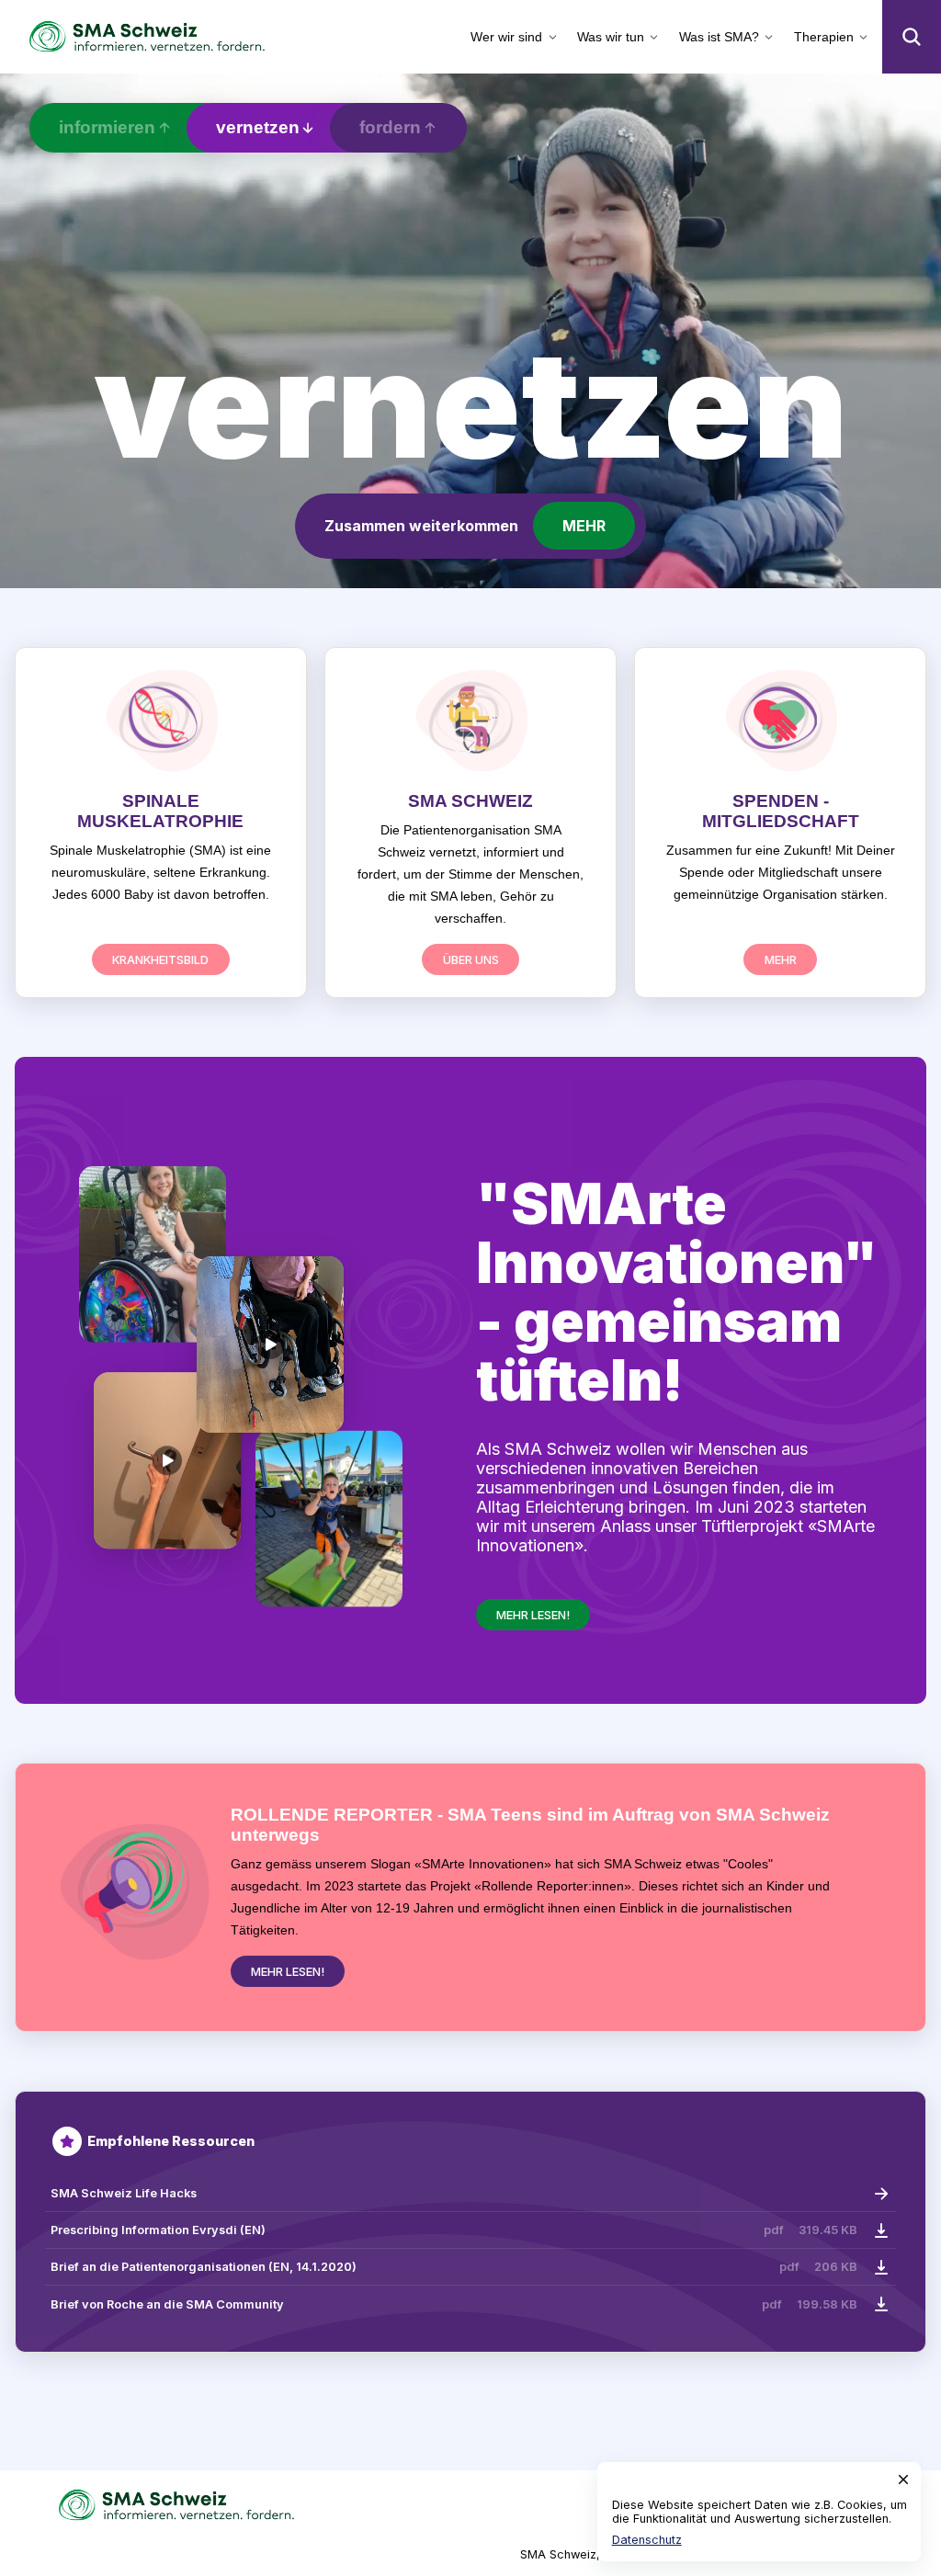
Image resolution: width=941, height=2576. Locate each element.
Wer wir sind (506, 37)
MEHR (584, 526)
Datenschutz (647, 2540)
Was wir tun (611, 37)
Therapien (824, 37)
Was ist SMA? (719, 37)
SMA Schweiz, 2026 (577, 2554)
